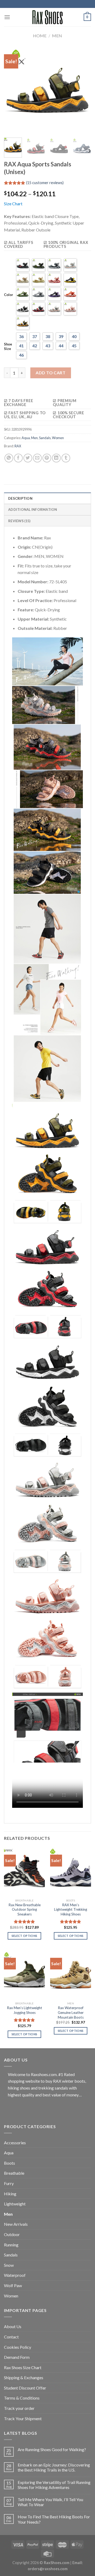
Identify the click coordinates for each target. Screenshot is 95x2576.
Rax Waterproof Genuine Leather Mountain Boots (71, 2012)
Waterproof (15, 2275)
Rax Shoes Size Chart (23, 2367)
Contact (11, 2337)
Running (11, 2245)
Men (57, 36)
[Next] (83, 90)
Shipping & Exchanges (24, 2377)
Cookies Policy (18, 2347)
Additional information (33, 509)
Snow (9, 2265)
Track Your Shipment (23, 2418)
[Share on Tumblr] (66, 458)
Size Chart (13, 204)
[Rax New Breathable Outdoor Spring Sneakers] (24, 1871)
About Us (13, 2326)
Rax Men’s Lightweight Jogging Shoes (25, 2010)
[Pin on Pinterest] (47, 458)
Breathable (14, 2173)
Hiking (10, 2194)
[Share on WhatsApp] (9, 458)
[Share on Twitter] (28, 458)
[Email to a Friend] (37, 458)
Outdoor (12, 2234)
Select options (25, 1936)
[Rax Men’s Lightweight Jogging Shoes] (24, 1974)
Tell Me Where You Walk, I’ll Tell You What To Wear (50, 2502)
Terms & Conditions (22, 2398)
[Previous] (12, 90)
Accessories (15, 2143)
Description (20, 498)
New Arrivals (16, 2224)
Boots (9, 2163)
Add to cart (51, 373)
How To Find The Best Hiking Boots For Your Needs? (54, 2519)
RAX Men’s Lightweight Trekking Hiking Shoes (71, 1910)
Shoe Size (8, 346)
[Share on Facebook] (18, 458)
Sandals (45, 438)
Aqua (26, 438)
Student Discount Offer (25, 2388)
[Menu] (7, 17)
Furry (9, 2183)
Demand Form (17, 2357)
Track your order (19, 2408)
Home (40, 36)
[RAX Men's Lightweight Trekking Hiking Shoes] (71, 1871)
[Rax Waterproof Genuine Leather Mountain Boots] (71, 1974)
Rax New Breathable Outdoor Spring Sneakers (25, 1910)
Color (9, 295)
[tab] (47, 498)
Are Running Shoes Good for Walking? (52, 2449)
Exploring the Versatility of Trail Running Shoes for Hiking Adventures (54, 2485)
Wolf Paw (13, 2285)
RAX (18, 446)
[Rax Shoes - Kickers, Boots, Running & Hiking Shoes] (47, 17)
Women (58, 438)
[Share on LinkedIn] (56, 458)
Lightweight (15, 2204)
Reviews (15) (19, 521)
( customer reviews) (45, 183)
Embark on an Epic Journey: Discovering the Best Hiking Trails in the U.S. (54, 2467)
